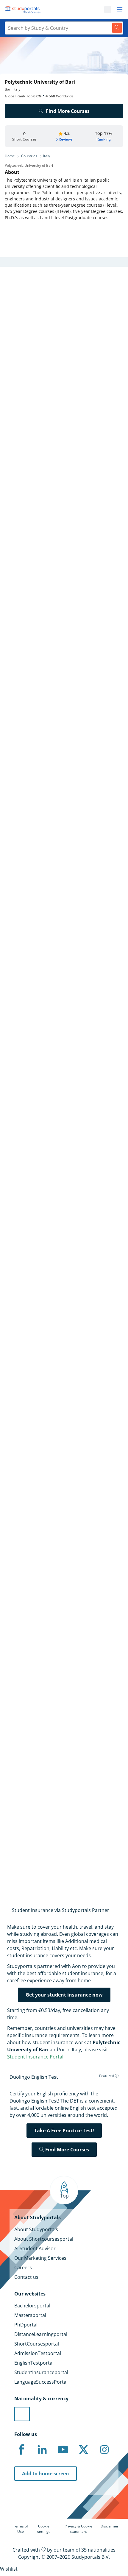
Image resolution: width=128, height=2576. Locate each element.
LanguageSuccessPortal (41, 2382)
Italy (47, 156)
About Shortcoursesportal (44, 2239)
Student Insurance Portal (35, 2057)
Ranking (104, 139)
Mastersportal (30, 2315)
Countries (29, 156)
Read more (14, 847)
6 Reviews (64, 139)
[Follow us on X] (84, 2450)
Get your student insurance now (64, 1995)
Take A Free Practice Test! (64, 2131)
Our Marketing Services (40, 2258)
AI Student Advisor (35, 2248)
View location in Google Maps (49, 1604)
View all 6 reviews (29, 1728)
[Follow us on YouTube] (63, 2450)
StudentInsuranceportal (41, 2372)
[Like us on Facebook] (21, 2450)
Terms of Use (21, 2529)
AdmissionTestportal (38, 2353)
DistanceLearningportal (41, 2334)
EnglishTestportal (34, 2363)
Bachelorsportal (32, 2306)
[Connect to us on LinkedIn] (42, 2450)
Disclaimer (110, 2526)
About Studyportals (36, 2229)
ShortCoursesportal (37, 2344)
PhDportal (26, 2325)
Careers (23, 2268)
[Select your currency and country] (22, 2414)
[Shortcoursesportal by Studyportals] (24, 10)
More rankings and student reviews (44, 1380)
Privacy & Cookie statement (78, 2529)
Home (10, 156)
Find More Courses (68, 111)
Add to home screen (46, 2474)
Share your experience (57, 1856)
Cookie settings (44, 2529)
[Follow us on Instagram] (104, 2450)
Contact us (26, 2277)
